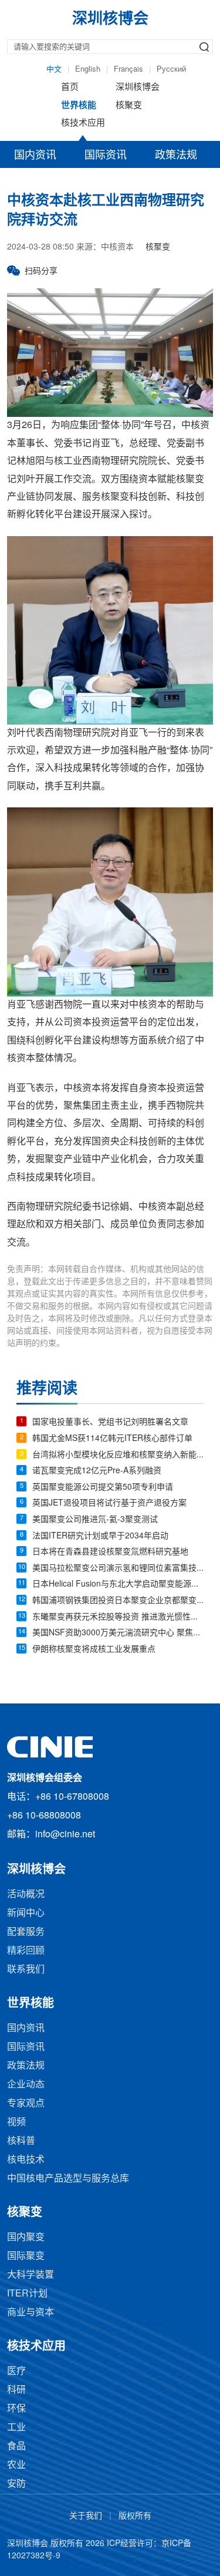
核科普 (21, 2141)
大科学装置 (31, 2275)
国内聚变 (26, 2237)
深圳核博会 (138, 87)
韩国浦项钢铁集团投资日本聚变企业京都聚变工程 (118, 1601)
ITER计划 (27, 2294)
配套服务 (26, 1932)
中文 (54, 69)
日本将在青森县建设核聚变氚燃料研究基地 (110, 1552)
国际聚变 (26, 2256)
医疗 (16, 2371)
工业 (16, 2428)
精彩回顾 (26, 1951)
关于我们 (86, 2516)
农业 (16, 2465)
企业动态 (26, 2085)
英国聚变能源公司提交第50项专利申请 (103, 1488)
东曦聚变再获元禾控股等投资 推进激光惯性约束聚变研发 (118, 1617)
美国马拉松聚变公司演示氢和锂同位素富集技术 (118, 1569)
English (88, 69)
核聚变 (129, 106)
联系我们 (26, 1970)
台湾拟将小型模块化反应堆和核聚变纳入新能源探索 (118, 1455)
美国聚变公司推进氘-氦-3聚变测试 (95, 1520)
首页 (70, 87)
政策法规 (176, 156)
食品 (16, 2447)
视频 (16, 2122)
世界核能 (79, 106)
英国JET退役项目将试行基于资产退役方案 (109, 1503)
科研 (16, 2390)
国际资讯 (106, 156)
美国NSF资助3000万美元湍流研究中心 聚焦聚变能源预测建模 (118, 1633)
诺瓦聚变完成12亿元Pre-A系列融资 (97, 1471)
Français (128, 69)
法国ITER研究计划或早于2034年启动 (100, 1536)
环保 (16, 2409)
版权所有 (135, 2516)
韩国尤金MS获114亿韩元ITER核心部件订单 (112, 1439)
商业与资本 (31, 2313)
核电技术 (26, 2160)
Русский (171, 69)
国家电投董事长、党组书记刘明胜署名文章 (110, 1422)
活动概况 (26, 1895)
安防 (16, 2484)
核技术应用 (83, 123)
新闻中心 (26, 1913)
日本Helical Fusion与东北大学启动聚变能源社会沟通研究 (118, 1585)
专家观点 (26, 2104)
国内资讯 (35, 156)
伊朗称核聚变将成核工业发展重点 (94, 1650)
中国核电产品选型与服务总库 (68, 2179)
